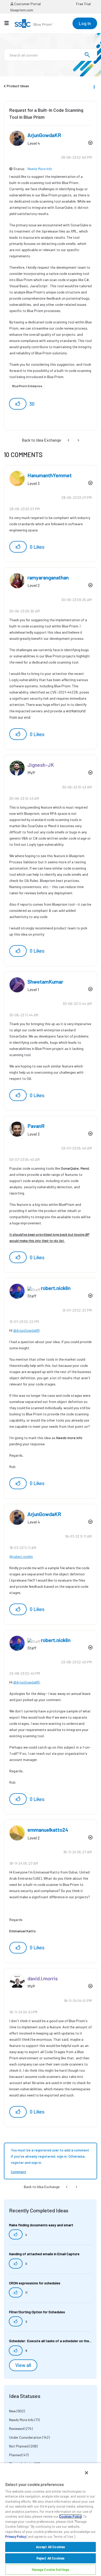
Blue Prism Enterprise (27, 386)
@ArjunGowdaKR (26, 1330)
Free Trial (83, 4)
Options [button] (94, 86)
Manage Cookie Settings (51, 2570)
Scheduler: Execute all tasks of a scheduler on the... (50, 2341)
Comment (19, 2172)
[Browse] (9, 23)
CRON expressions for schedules (35, 2283)
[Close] (86, 2473)
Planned (15, 2455)
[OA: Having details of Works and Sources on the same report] (69, 440)
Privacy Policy (16, 2537)
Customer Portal (27, 4)
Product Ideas (18, 86)
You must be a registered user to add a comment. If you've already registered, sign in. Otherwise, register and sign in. (50, 2156)
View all (23, 2365)
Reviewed (16, 2429)
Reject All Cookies (51, 2558)
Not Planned (19, 2446)
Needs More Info (40, 169)
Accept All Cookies (51, 2547)
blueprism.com (22, 10)
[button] (18, 404)
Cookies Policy (70, 2516)
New (12, 2411)
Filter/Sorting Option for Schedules (37, 2312)
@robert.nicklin (21, 1556)
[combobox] (51, 55)
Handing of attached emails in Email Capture (44, 2254)
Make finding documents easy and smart (41, 2225)
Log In (85, 23)
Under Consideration (25, 2437)
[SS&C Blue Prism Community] (34, 23)
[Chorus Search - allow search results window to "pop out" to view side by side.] (78, 440)
